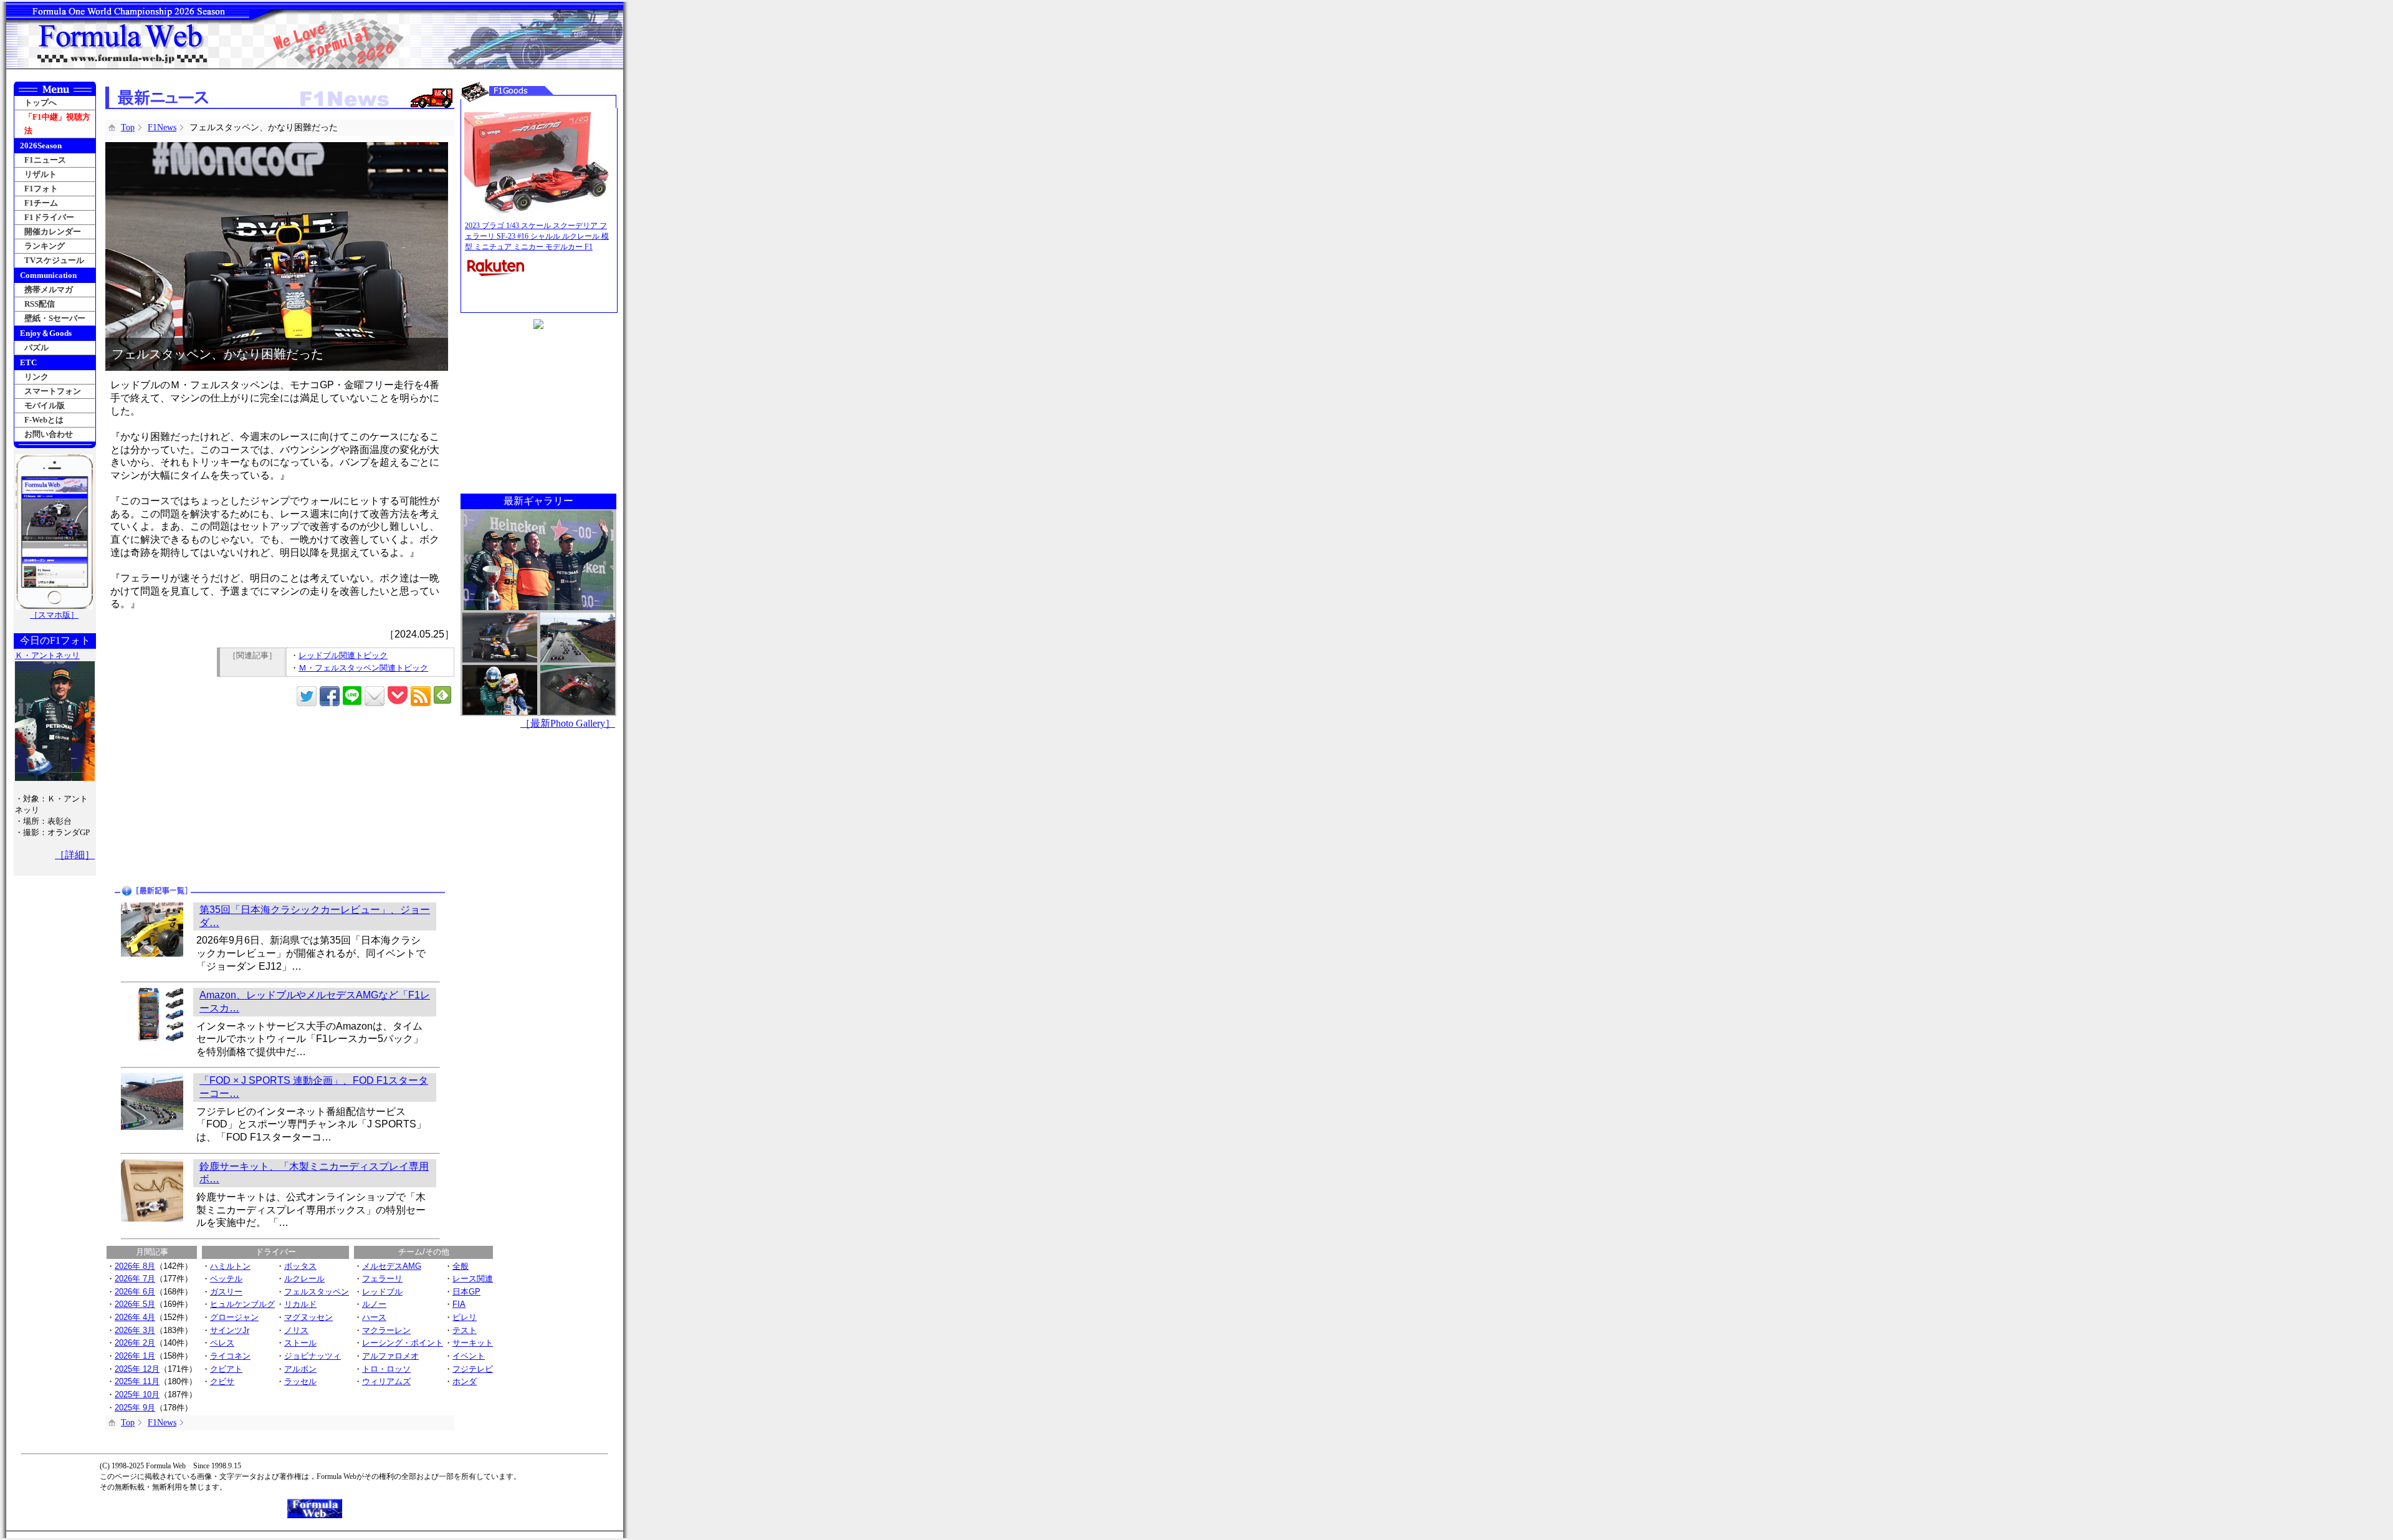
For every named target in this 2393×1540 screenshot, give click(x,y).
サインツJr (230, 1330)
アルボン (300, 1369)
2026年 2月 (135, 1343)
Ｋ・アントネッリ (47, 655)
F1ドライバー (49, 217)
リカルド (300, 1304)
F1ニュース (45, 160)
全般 (461, 1266)
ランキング (45, 246)
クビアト (226, 1369)
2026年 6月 (135, 1292)
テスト (465, 1330)
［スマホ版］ (54, 615)
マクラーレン (386, 1330)
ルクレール (304, 1279)
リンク (36, 377)
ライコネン (230, 1356)
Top (128, 127)
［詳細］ (75, 855)
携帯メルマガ (49, 289)
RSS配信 (40, 304)
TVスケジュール (54, 260)
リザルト (41, 174)
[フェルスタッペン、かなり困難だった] (277, 148)
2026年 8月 (135, 1266)
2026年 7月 (135, 1279)
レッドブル (382, 1292)
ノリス (296, 1330)
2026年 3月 (135, 1330)
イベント (469, 1356)
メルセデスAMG (392, 1266)
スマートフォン (53, 391)
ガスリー (226, 1292)
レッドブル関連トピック (343, 655)
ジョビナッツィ (313, 1356)
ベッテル (226, 1279)
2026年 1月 (135, 1356)
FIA (459, 1304)
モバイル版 (45, 405)
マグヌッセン (308, 1317)
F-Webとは (44, 420)
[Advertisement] (194, 796)
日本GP (466, 1292)
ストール (300, 1343)
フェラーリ (382, 1279)
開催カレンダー (53, 232)
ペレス (222, 1343)
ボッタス (300, 1266)
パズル (36, 347)
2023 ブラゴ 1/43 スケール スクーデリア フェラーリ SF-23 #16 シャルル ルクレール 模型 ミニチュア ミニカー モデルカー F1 (537, 236)
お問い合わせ (49, 434)
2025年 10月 (137, 1394)
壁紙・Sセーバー (55, 318)
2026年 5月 (135, 1304)
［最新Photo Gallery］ (568, 723)
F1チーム (41, 203)
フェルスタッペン (317, 1292)
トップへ (41, 103)
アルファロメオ (390, 1356)
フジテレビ (473, 1369)
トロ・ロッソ (386, 1369)
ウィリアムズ (386, 1381)
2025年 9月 (135, 1408)
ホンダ (465, 1381)
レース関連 (473, 1279)
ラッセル (300, 1381)
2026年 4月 (135, 1317)
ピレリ (465, 1317)
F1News (162, 127)
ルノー (374, 1304)
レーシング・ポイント (403, 1343)
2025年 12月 (137, 1369)
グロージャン (234, 1317)
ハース (374, 1317)
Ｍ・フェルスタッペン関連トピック (363, 668)
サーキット (473, 1343)
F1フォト (41, 189)
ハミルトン (230, 1266)
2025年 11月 (137, 1381)
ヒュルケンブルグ (242, 1304)
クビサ (222, 1381)
